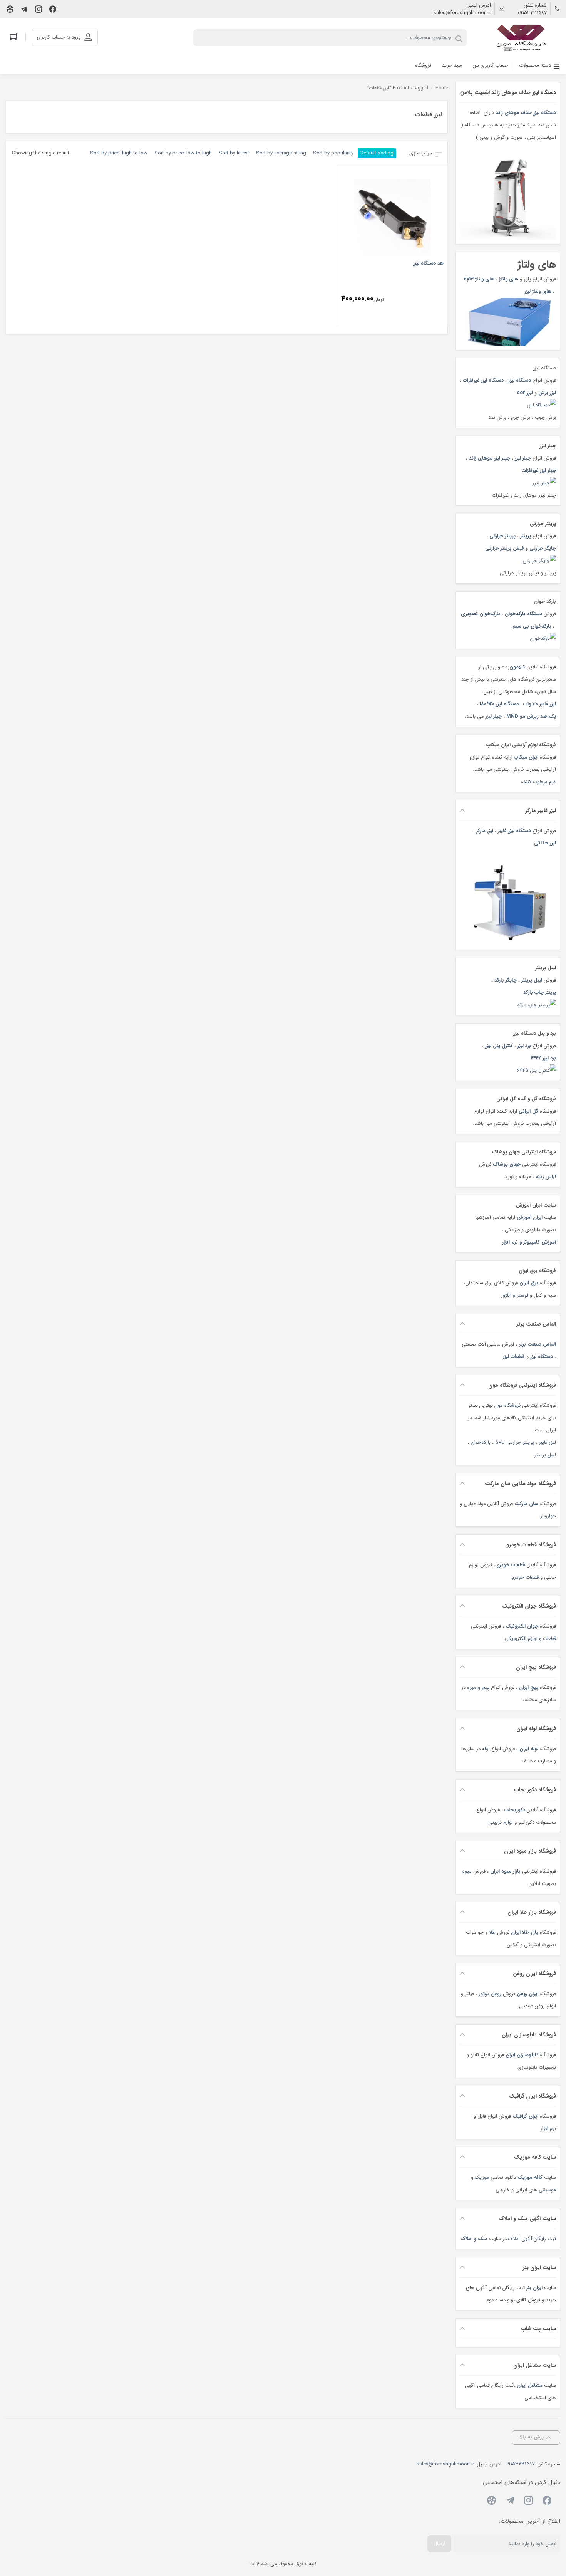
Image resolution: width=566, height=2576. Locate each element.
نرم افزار (548, 2129)
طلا (492, 1932)
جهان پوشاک (507, 1164)
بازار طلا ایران (525, 1932)
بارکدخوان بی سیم (532, 626)
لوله (486, 1749)
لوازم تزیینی (501, 1822)
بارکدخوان (481, 1442)
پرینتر (526, 536)
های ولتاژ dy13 (479, 279)
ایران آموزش (530, 1218)
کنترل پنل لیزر (499, 1046)
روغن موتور (490, 1994)
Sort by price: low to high (183, 153)
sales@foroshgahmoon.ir (462, 13)
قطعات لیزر (514, 1357)
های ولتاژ (509, 279)
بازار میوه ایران (505, 1871)
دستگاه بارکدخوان (523, 614)
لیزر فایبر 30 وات (540, 704)
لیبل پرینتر (532, 980)
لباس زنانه (546, 1177)
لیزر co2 (525, 393)
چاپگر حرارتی (543, 548)
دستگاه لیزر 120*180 (499, 704)
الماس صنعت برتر (538, 1344)
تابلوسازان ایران (522, 2055)
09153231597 (532, 13)
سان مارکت (526, 1504)
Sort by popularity (333, 153)
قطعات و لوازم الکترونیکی (530, 1639)
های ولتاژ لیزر (538, 291)
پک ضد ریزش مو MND (531, 716)
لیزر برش (547, 393)
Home (442, 88)
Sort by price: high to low (119, 153)
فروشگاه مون (507, 1405)
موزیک (482, 2177)
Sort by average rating (281, 153)
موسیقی (547, 2190)
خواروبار (548, 1516)
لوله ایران (529, 1749)
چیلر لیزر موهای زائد (490, 458)
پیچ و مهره (478, 1687)
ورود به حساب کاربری (59, 37)
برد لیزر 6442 (543, 1058)
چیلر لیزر (522, 458)
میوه (467, 1871)
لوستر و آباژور (514, 1295)
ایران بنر (534, 2288)
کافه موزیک (530, 2177)
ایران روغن (527, 1994)
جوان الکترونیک (522, 1626)
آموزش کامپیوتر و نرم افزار (529, 1242)
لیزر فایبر (547, 1442)
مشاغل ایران (530, 2386)
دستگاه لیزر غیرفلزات (483, 380)
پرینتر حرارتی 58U (515, 1442)
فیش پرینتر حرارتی (505, 548)
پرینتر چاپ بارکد (540, 993)
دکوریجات (515, 1810)
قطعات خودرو (511, 1565)
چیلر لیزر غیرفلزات (539, 471)
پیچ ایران (529, 1687)
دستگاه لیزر (520, 380)
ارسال (439, 2543)
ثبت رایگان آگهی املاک (532, 2239)
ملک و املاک (474, 2239)
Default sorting (377, 153)
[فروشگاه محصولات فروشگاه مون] (522, 38)
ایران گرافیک (525, 2116)
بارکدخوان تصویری (481, 614)
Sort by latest (234, 153)
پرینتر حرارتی (502, 536)
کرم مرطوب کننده (538, 782)
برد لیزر (524, 1046)
